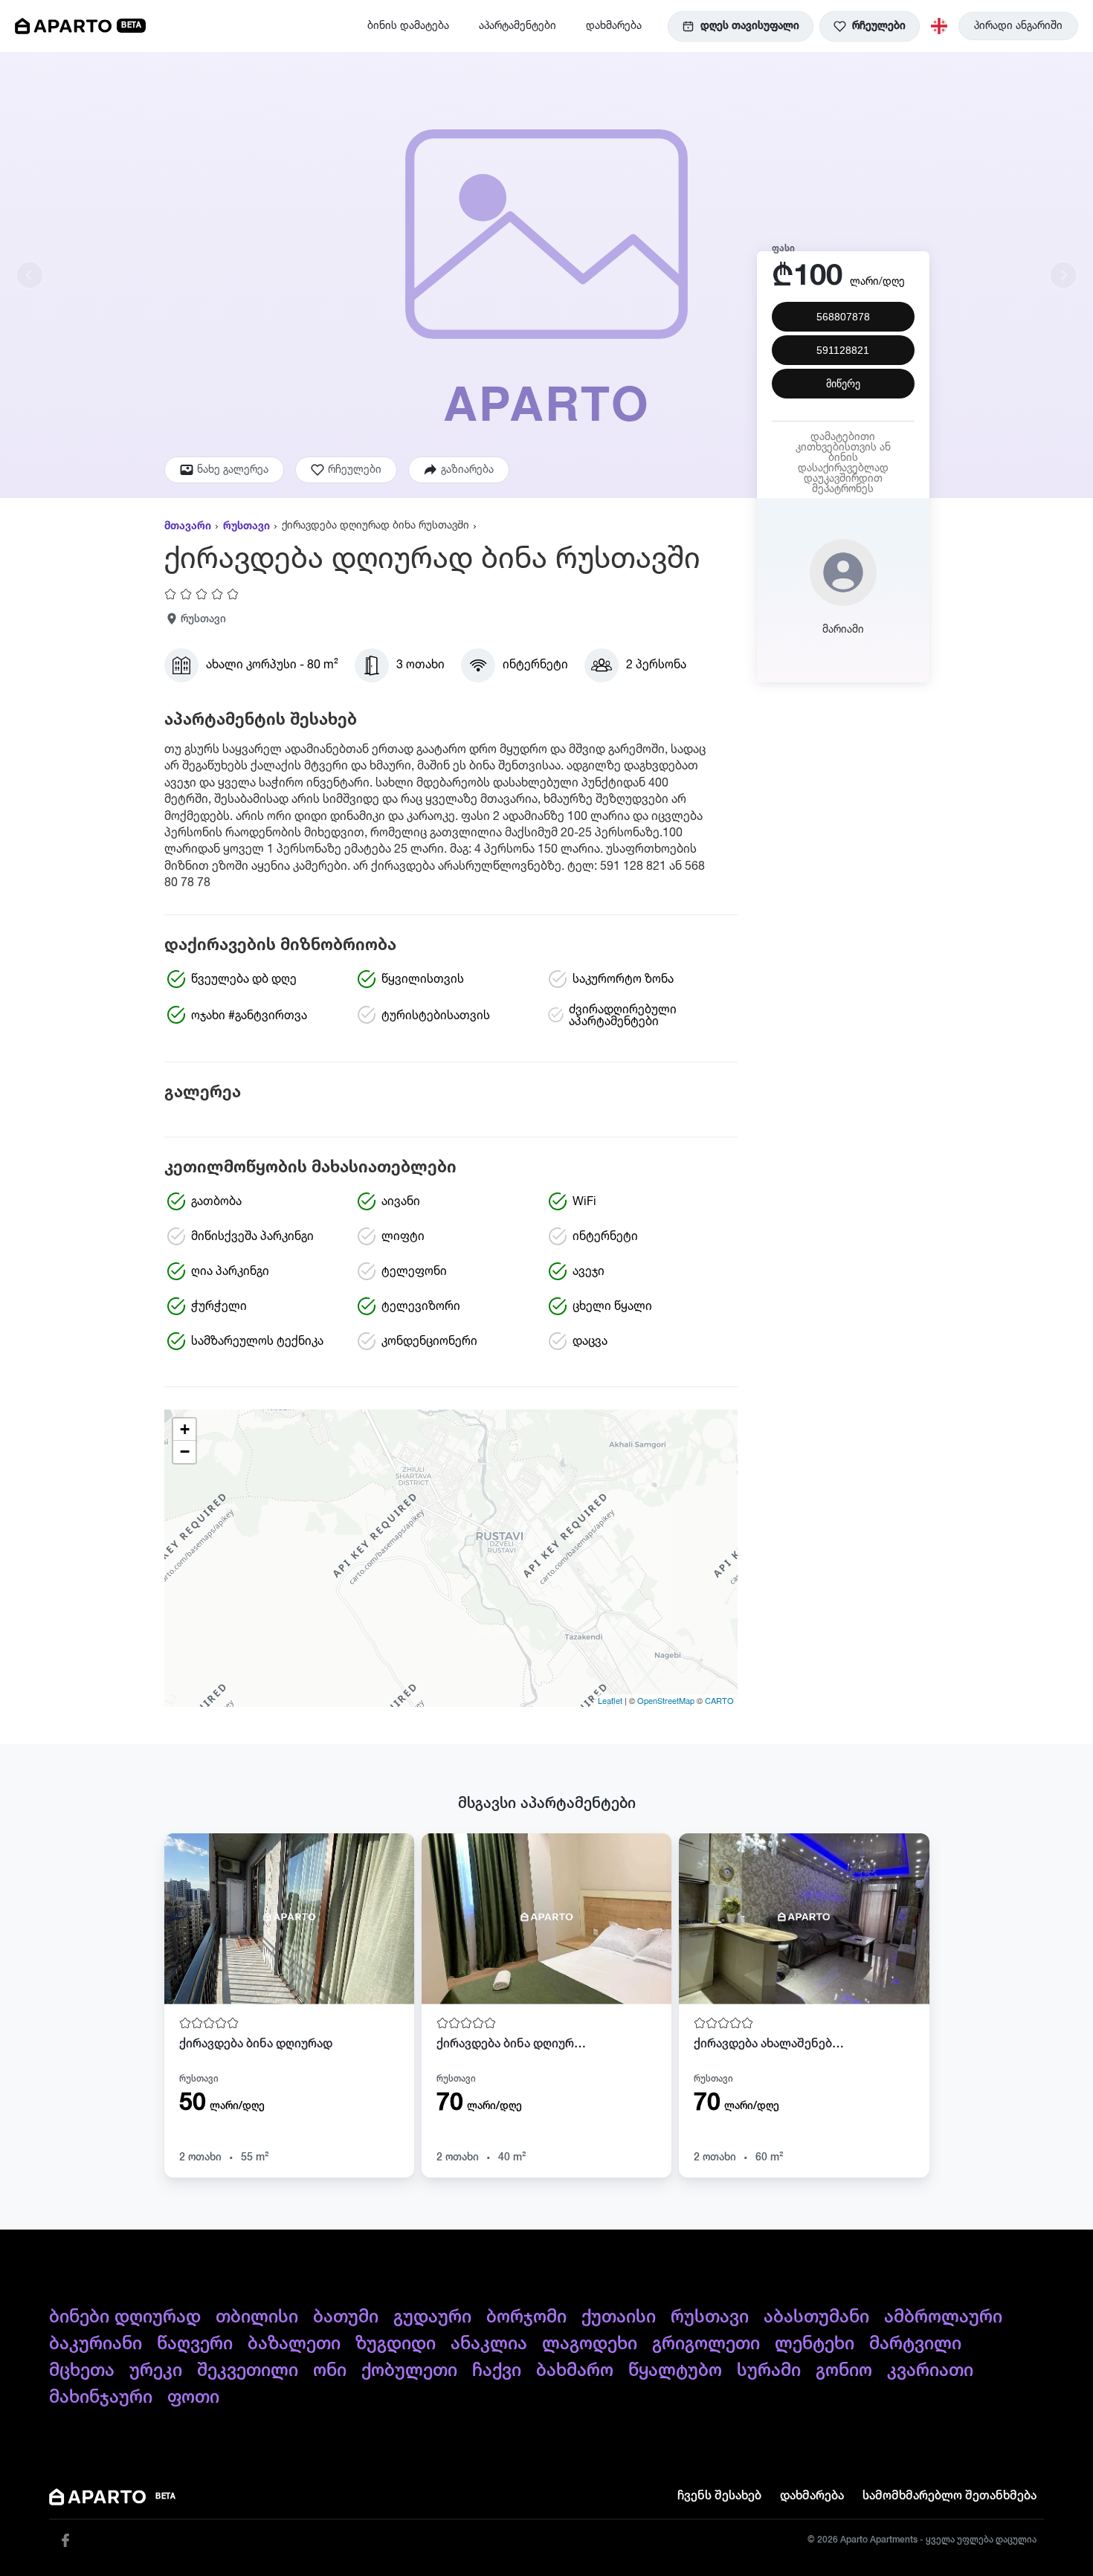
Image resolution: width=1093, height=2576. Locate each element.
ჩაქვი (497, 2371)
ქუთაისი (619, 2317)
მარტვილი (915, 2344)
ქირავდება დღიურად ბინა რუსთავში (375, 526)
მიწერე (843, 384)
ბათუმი (346, 2317)
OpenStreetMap (666, 1700)
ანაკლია (489, 2344)
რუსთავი (246, 526)
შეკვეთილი (248, 2371)
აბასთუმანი (816, 2317)
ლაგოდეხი (590, 2344)
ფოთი (193, 2398)
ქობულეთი (409, 2371)
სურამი (769, 2371)
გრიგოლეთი (706, 2344)
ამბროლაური (943, 2317)
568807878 (843, 317)
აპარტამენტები (518, 26)
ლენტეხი (815, 2344)
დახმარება (614, 26)
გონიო (844, 2371)
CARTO (719, 1700)
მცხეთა (82, 2371)
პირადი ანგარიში (1018, 26)
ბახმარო (575, 2371)
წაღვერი (195, 2344)
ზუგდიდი (396, 2344)
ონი (330, 2371)
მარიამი (843, 630)
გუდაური (432, 2317)
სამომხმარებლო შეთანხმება (949, 2496)
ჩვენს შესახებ (719, 2496)
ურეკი (156, 2371)
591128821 (843, 351)
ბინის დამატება (408, 26)
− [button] (185, 1452)
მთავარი (188, 526)
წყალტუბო (675, 2371)
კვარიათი (930, 2371)
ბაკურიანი (96, 2344)
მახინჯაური (101, 2398)
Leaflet (610, 1700)
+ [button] (185, 1429)
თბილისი (257, 2317)
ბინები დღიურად (125, 2317)
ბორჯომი (526, 2317)
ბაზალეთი (294, 2344)
